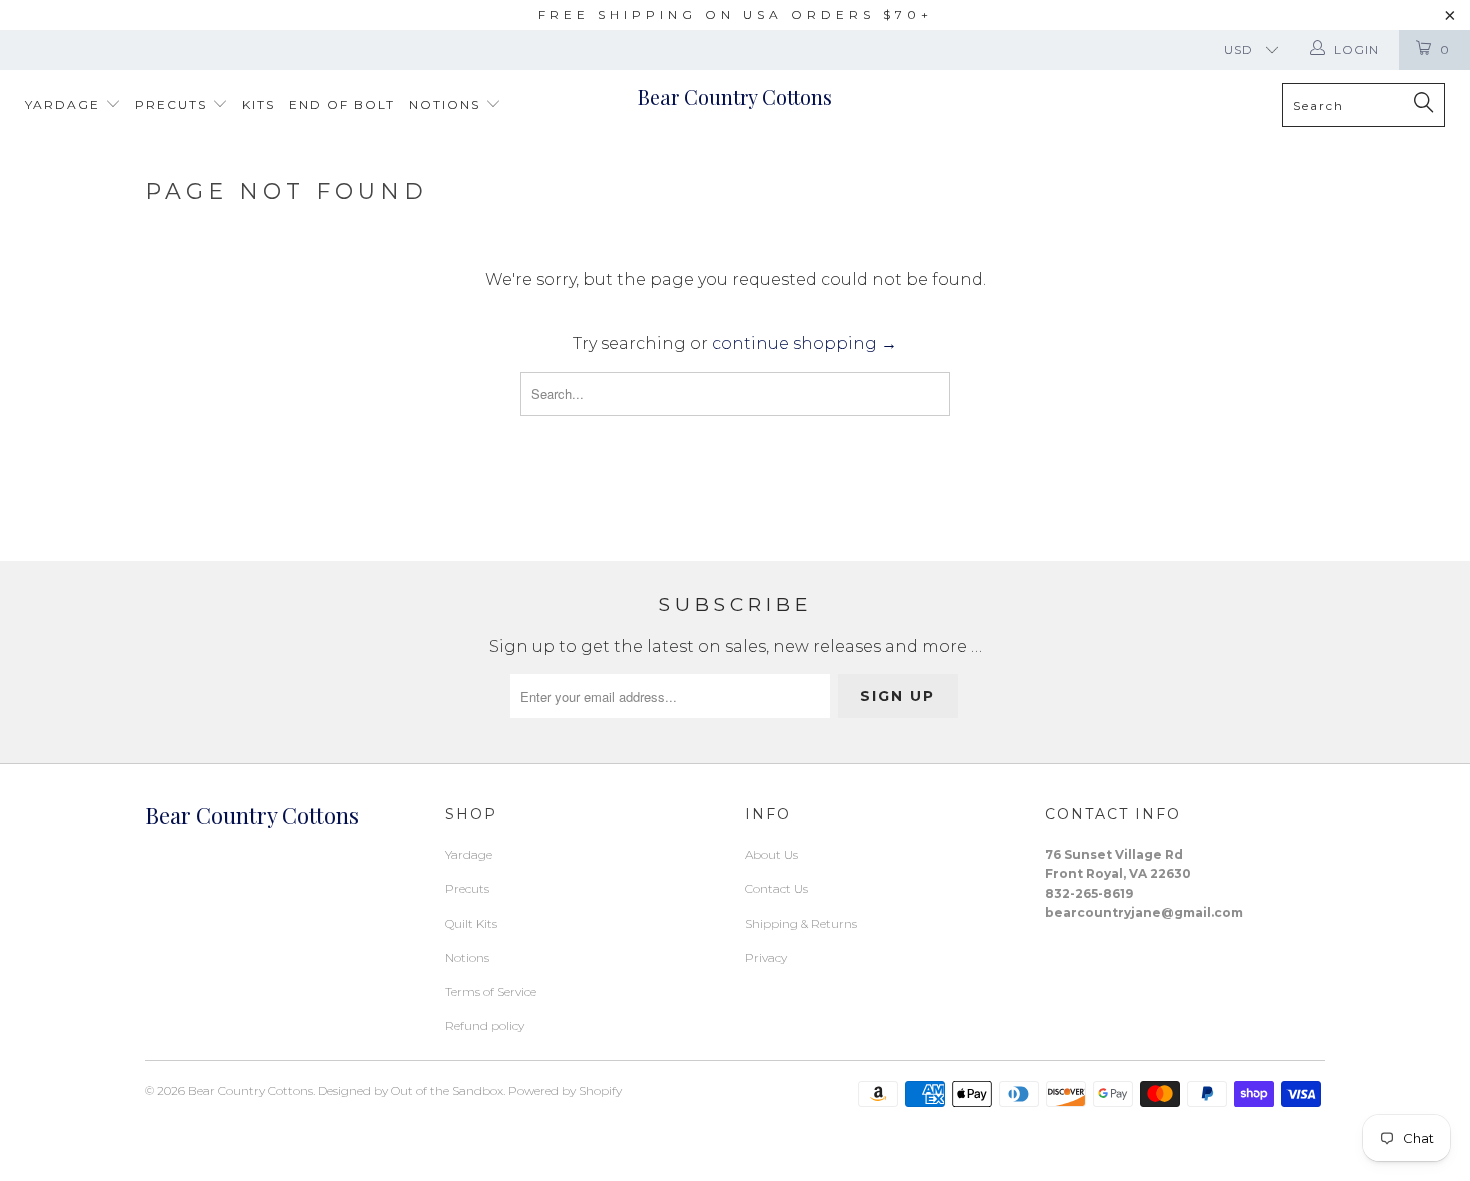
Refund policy (484, 1025)
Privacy (766, 957)
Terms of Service (490, 991)
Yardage (65, 104)
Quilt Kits (471, 923)
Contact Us (776, 888)
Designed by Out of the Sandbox (410, 1090)
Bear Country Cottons (735, 96)
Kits (258, 104)
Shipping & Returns (801, 923)
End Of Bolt (342, 104)
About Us (771, 854)
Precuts (173, 104)
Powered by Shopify (565, 1090)
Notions (447, 104)
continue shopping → (804, 343)
